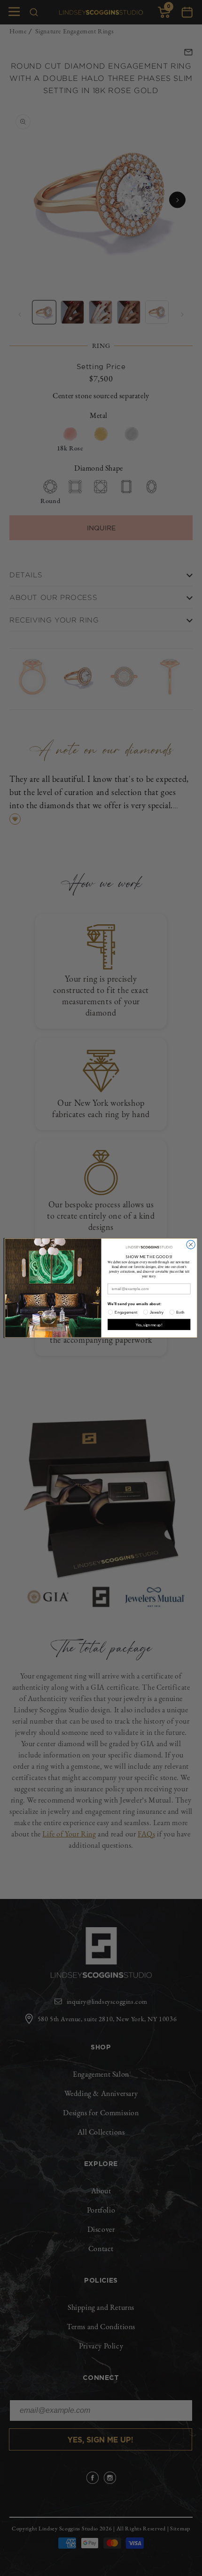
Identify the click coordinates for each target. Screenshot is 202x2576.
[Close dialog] (191, 1245)
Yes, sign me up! (149, 1324)
